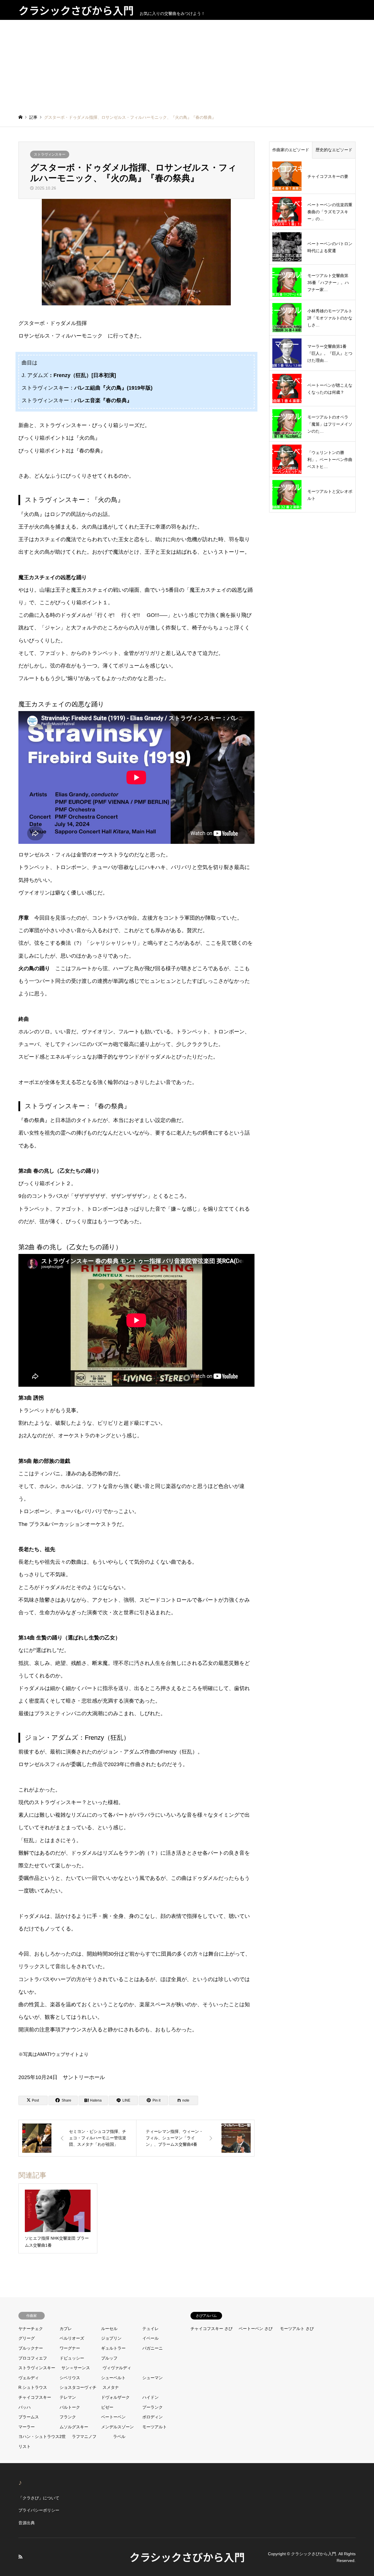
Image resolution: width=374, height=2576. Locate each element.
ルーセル (109, 2329)
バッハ (25, 2407)
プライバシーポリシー (39, 2510)
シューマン (153, 2378)
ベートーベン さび (256, 2329)
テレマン (68, 2397)
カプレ (66, 2329)
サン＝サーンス (76, 2368)
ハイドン (150, 2397)
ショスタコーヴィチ (78, 2387)
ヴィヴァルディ (117, 2368)
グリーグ (27, 2338)
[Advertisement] (187, 64)
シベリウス (70, 2378)
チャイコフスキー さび (212, 2329)
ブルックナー (31, 2348)
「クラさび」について (39, 2498)
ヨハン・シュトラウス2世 (42, 2436)
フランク (68, 2417)
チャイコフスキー (35, 2397)
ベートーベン (113, 2417)
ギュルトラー (113, 2348)
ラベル (119, 2436)
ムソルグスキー (74, 2427)
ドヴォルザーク (115, 2397)
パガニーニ (153, 2348)
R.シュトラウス (33, 2387)
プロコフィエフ (33, 2358)
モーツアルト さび (297, 2329)
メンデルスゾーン (117, 2427)
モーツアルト (155, 2427)
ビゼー (107, 2407)
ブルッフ (109, 2358)
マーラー (27, 2427)
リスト (25, 2446)
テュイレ (150, 2329)
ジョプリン (111, 2338)
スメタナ (111, 2387)
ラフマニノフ (84, 2436)
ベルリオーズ (72, 2338)
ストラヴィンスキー (50, 154)
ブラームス (29, 2417)
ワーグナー (70, 2348)
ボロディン (153, 2417)
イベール (150, 2338)
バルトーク (70, 2407)
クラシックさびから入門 (187, 2557)
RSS (20, 2557)
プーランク (153, 2407)
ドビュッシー (72, 2358)
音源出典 (27, 2523)
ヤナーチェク (31, 2329)
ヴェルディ (29, 2378)
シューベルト (113, 2378)
